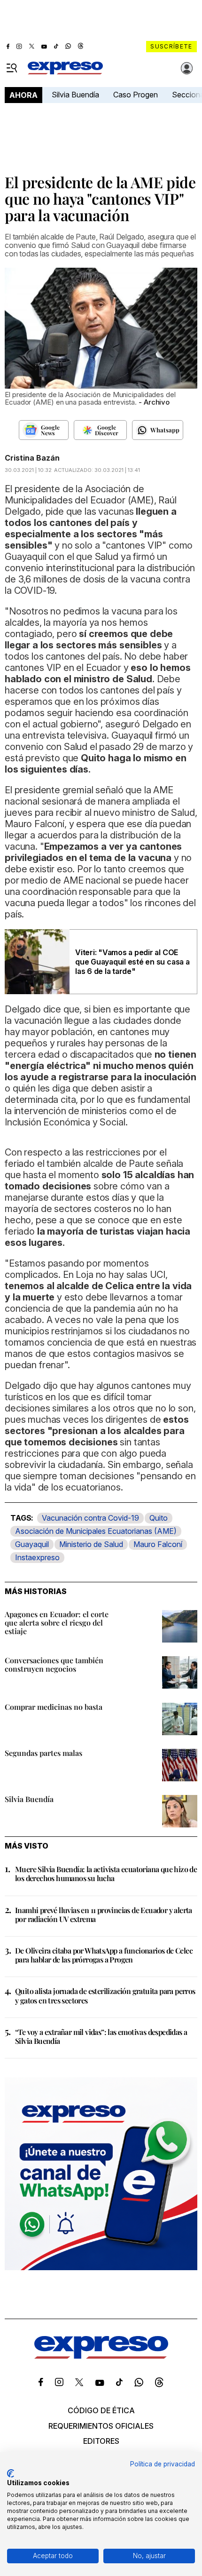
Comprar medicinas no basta (54, 1707)
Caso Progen (136, 95)
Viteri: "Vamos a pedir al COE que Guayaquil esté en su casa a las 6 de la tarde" (132, 962)
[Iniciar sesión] (187, 68)
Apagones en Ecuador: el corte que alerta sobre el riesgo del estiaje (57, 1623)
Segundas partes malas (43, 1753)
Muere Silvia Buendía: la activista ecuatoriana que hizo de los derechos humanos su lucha (106, 1874)
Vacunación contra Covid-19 (90, 1518)
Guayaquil (32, 1544)
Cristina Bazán (32, 458)
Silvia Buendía (75, 95)
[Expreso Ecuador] (101, 2356)
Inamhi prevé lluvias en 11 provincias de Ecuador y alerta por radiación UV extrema (104, 1914)
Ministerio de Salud (91, 1544)
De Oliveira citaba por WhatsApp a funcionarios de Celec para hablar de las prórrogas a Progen (104, 1955)
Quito (159, 1518)
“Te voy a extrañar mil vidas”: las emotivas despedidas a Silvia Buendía (101, 2036)
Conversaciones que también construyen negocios (54, 1664)
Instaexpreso (37, 1557)
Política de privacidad (163, 2464)
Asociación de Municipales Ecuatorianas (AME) (96, 1531)
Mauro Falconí (158, 1544)
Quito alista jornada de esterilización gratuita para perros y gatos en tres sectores (105, 1995)
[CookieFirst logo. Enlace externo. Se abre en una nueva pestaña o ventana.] (11, 2473)
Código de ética (101, 2410)
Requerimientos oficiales (101, 2426)
